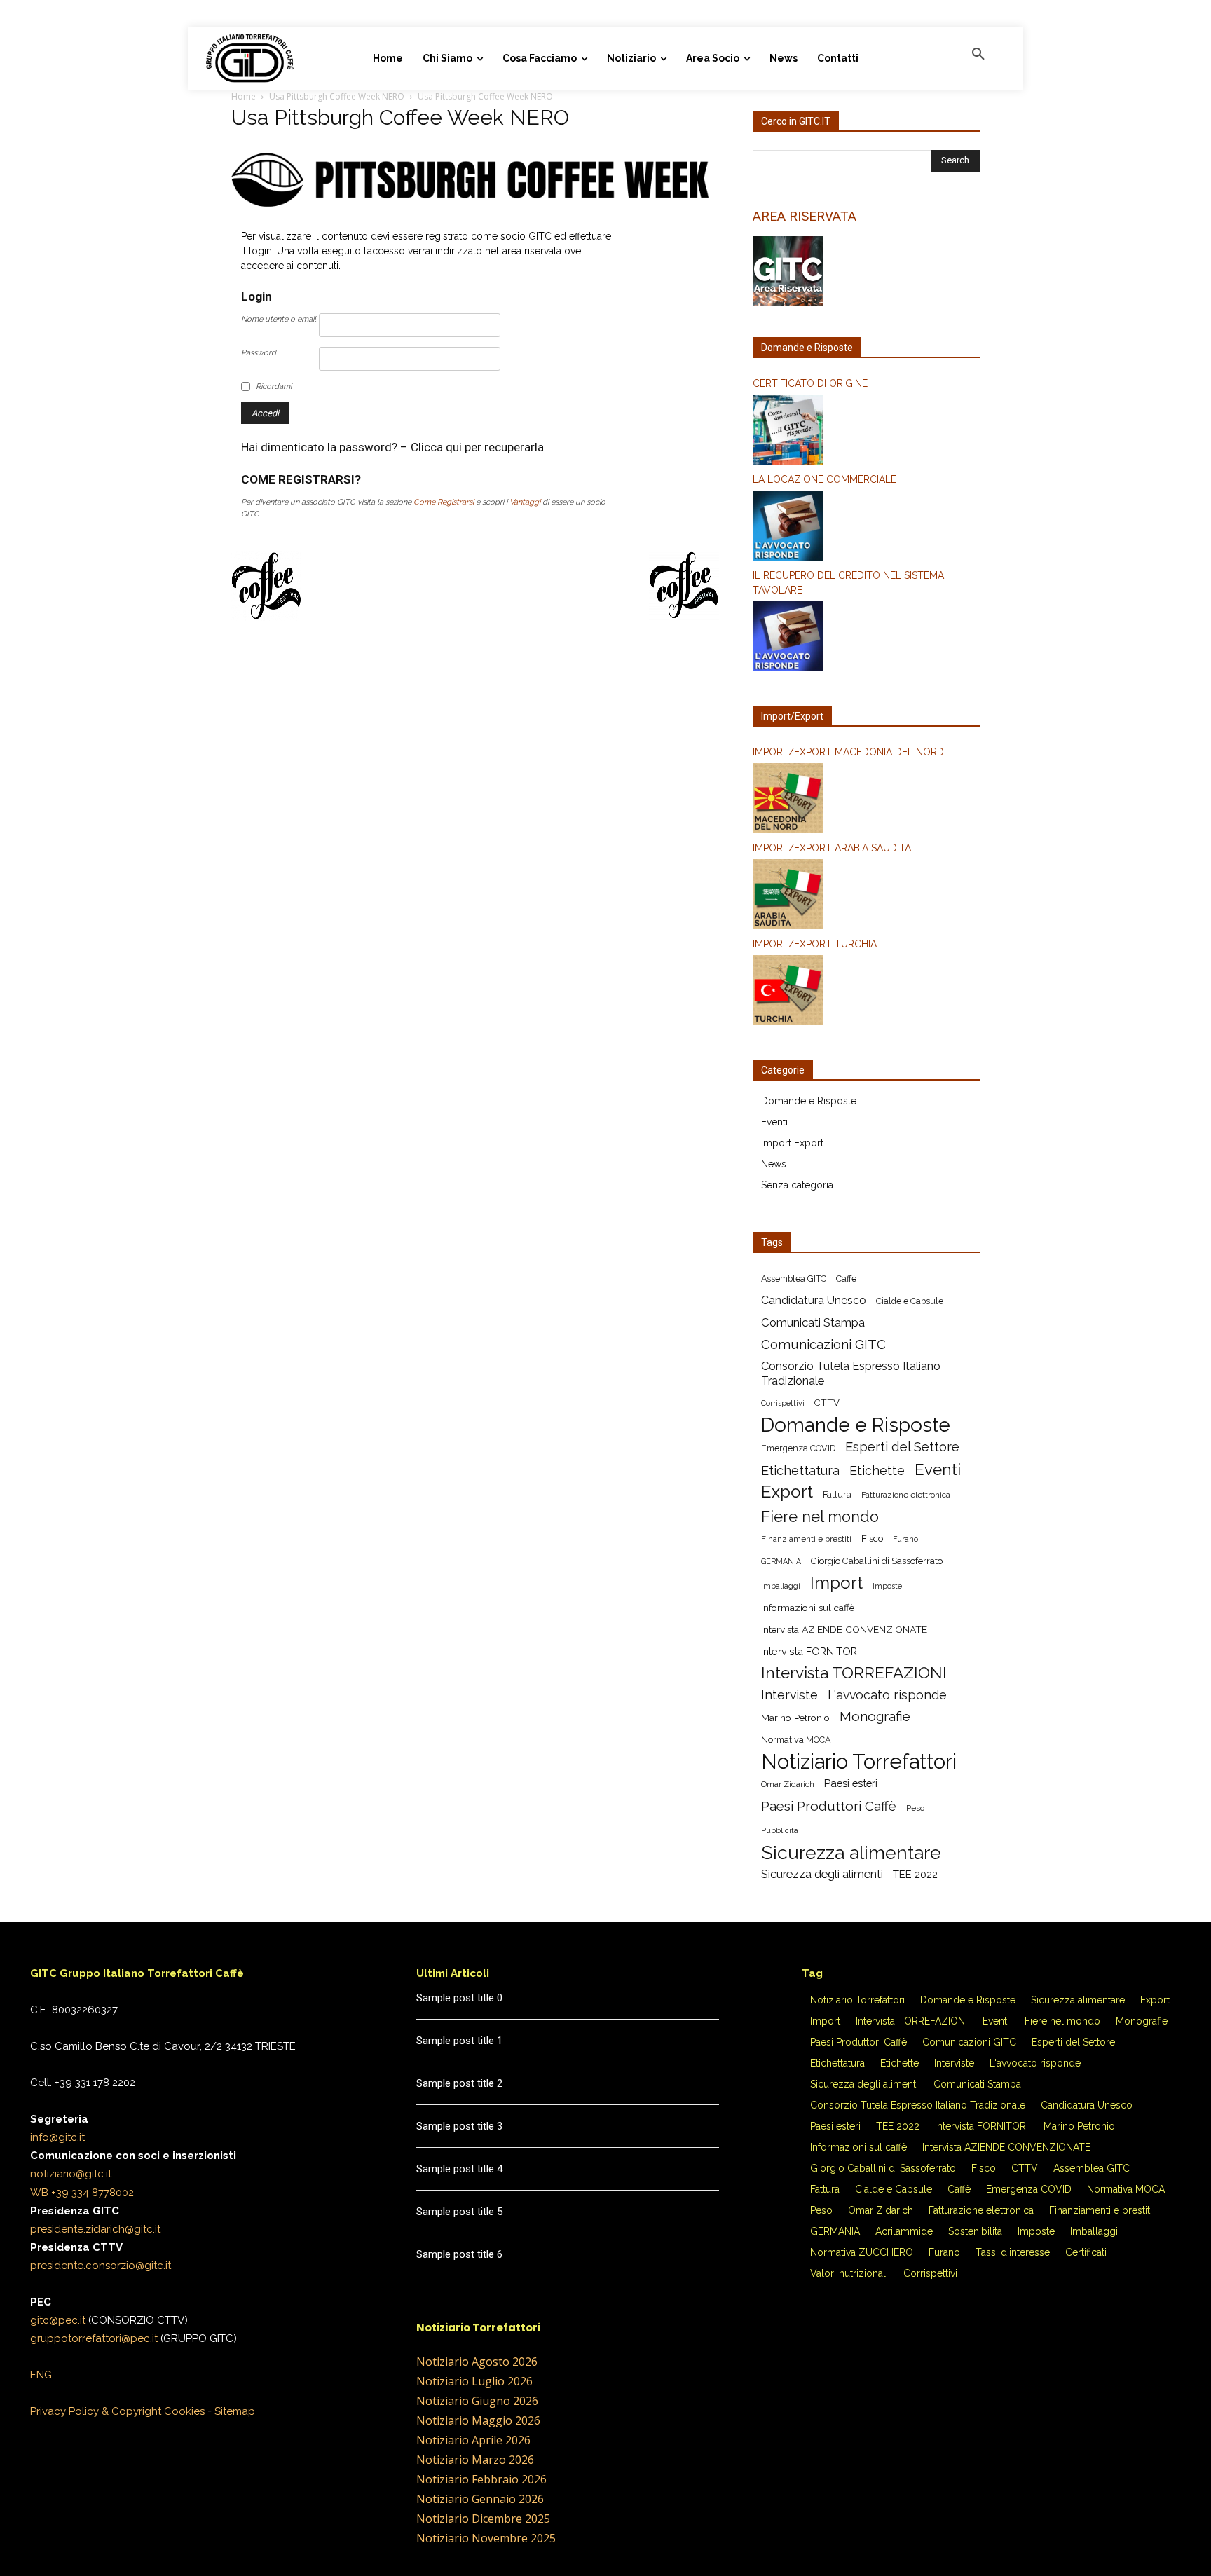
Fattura (837, 1494)
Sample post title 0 (459, 1998)
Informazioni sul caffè (808, 1608)
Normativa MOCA (796, 1740)
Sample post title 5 (459, 2212)
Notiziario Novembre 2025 (486, 2538)
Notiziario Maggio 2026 (478, 2420)
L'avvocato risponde (887, 1695)
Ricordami (274, 386)
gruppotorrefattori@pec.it (94, 2338)
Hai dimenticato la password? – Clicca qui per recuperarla (392, 447)
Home (244, 96)
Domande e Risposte (809, 1101)
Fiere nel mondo (820, 1517)
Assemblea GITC (794, 1279)
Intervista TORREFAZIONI (854, 1673)
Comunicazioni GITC (823, 1344)
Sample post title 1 (459, 2041)
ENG (41, 2375)
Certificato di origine (810, 383)
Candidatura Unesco (814, 1300)
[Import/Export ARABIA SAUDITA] (866, 896)
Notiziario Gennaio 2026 (480, 2499)
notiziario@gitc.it (71, 2174)
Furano (905, 1539)
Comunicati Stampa (813, 1322)
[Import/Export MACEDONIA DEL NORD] (866, 800)
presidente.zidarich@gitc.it (95, 2229)
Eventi (774, 1122)
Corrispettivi (783, 1403)
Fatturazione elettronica (906, 1495)
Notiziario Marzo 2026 (475, 2460)
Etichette (877, 1471)
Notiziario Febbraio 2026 (481, 2479)
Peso (915, 1808)
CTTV (827, 1403)
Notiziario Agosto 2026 (477, 2362)
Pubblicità (780, 1830)
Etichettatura (800, 1471)
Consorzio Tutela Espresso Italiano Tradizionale (851, 1373)
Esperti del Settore (902, 1447)
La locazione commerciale (825, 479)
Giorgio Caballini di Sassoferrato (877, 1561)
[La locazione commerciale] (866, 528)
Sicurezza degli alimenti (822, 1874)
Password (259, 353)
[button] (978, 55)
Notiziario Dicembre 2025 (483, 2519)
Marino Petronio (795, 1718)
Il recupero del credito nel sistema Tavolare (848, 583)
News (774, 1164)
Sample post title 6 (459, 2254)
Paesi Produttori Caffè (829, 1806)
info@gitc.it (57, 2137)
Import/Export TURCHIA (815, 944)
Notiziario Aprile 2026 (473, 2440)
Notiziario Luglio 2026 (474, 2381)
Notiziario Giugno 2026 (477, 2401)
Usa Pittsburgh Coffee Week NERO (337, 96)
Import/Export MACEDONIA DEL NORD (848, 752)
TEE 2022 (915, 1874)
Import (836, 1583)
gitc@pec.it (58, 2320)
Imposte (887, 1586)
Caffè (846, 1279)
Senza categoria (797, 1185)
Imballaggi (781, 1586)
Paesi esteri (851, 1783)
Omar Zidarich (788, 1784)
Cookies (184, 2411)
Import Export (792, 1143)
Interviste (789, 1695)
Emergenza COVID (798, 1448)
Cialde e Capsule (910, 1301)
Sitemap (235, 2411)
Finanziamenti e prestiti (806, 1539)
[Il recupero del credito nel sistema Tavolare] (866, 638)
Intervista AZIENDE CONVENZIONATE (844, 1629)
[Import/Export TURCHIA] (866, 992)
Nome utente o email (279, 319)
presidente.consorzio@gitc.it (101, 2266)
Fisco (872, 1539)
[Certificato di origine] (866, 432)
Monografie (875, 1717)
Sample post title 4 (459, 2169)
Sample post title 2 (459, 2083)
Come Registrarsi (444, 502)
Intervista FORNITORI (810, 1651)
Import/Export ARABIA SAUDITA (832, 848)
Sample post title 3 (459, 2126)
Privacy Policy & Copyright (96, 2411)
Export (787, 1492)
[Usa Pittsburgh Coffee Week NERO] (475, 212)
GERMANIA (781, 1561)
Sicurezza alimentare (851, 1852)
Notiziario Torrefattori (859, 1761)
